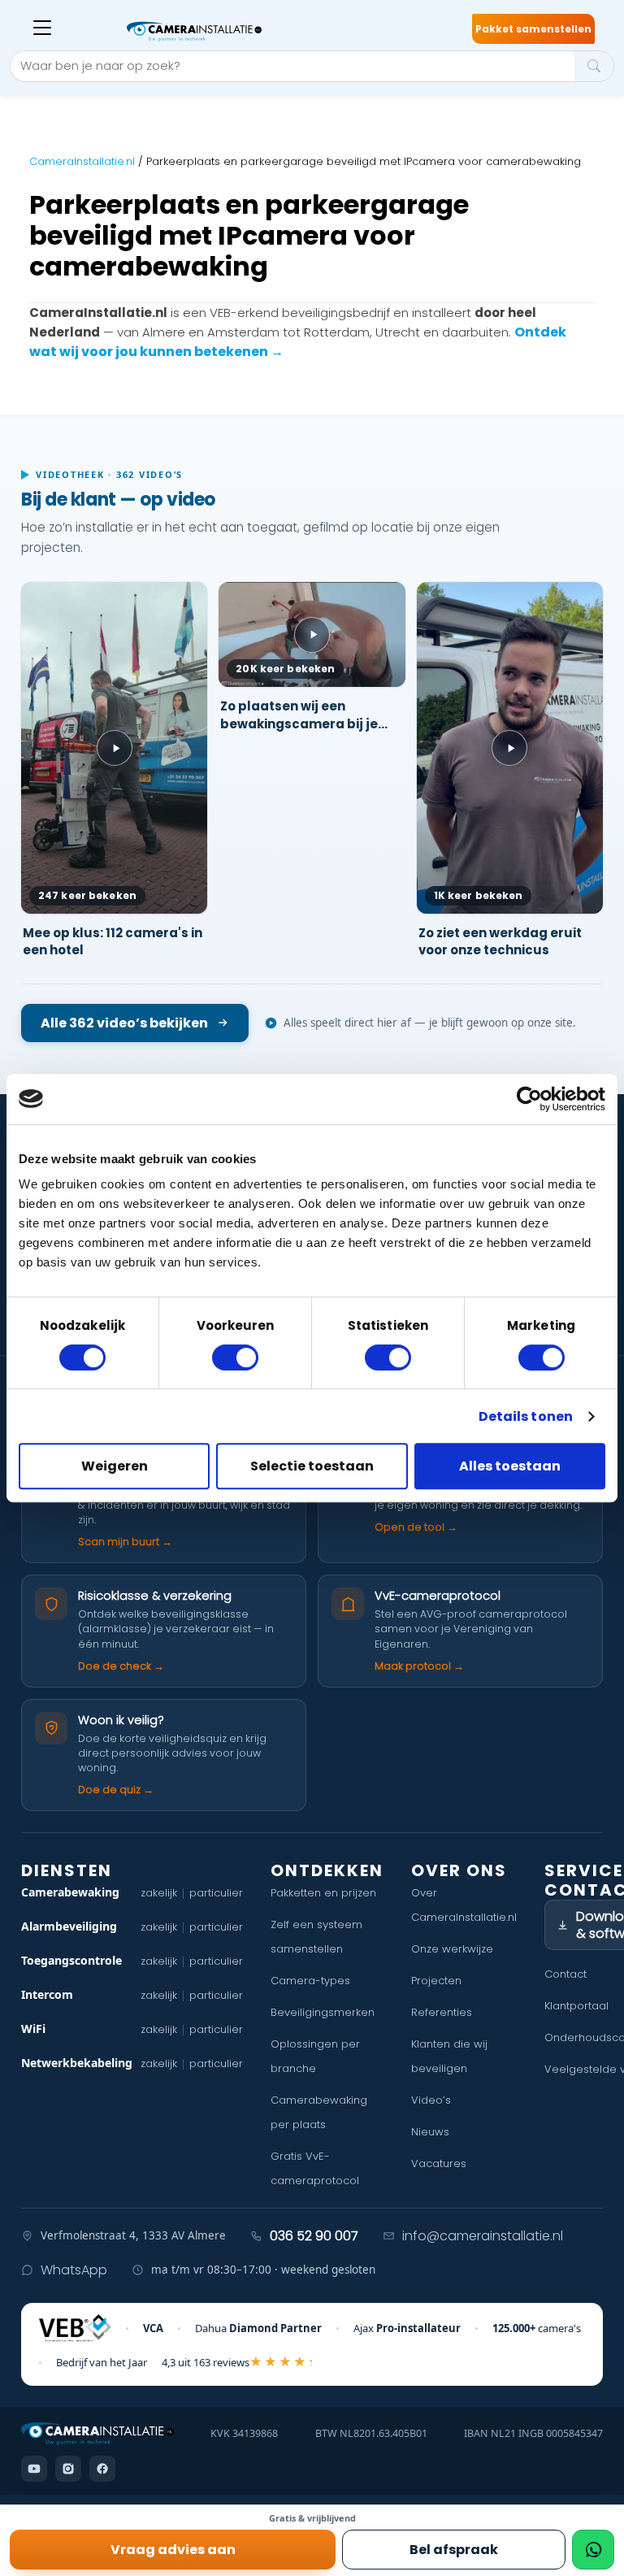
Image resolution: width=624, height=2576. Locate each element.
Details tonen (526, 1416)
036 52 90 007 (314, 2236)
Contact (565, 1974)
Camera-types (310, 1981)
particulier (216, 1893)
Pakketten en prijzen (323, 1893)
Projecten (436, 1981)
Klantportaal (576, 2006)
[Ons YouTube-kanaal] (34, 2469)
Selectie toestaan (312, 1466)
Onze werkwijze (452, 1949)
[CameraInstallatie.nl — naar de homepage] (239, 32)
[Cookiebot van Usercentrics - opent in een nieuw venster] (534, 1099)
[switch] (235, 1358)
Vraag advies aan (173, 2550)
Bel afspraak (454, 2550)
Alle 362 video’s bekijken (124, 1023)
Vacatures (439, 2163)
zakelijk (159, 1893)
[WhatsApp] (593, 2550)
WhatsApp (74, 2270)
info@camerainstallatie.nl (483, 2236)
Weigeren (115, 1466)
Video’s (431, 2100)
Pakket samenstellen (533, 29)
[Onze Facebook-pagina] (102, 2469)
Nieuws (430, 2132)
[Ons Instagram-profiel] (68, 2469)
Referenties (442, 2012)
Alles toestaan (510, 1466)
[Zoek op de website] (594, 66)
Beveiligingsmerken (323, 2012)
